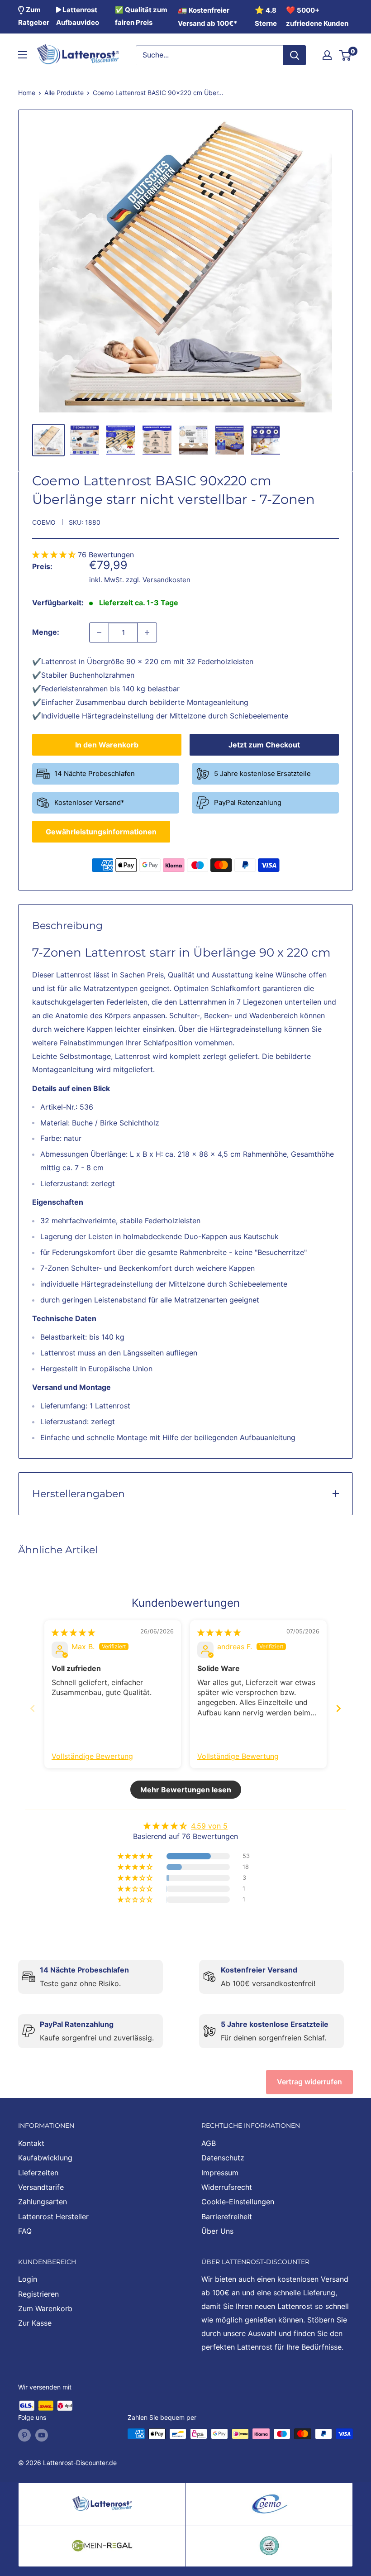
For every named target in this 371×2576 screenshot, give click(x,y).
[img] (73, 1633)
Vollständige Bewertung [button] (92, 1756)
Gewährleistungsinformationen (101, 832)
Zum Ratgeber (34, 16)
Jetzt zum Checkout (264, 745)
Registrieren (38, 2294)
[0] (345, 55)
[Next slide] (338, 1708)
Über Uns (217, 2231)
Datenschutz (223, 2158)
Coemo (44, 522)
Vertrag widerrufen (309, 2082)
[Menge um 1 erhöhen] (147, 632)
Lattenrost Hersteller (53, 2217)
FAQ (25, 2231)
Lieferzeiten (38, 2173)
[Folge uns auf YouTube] (42, 2435)
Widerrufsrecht (227, 2187)
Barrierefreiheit (227, 2217)
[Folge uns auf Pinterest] (24, 2435)
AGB (209, 2143)
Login (28, 2279)
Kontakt (31, 2143)
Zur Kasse (35, 2323)
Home (27, 93)
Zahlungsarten (43, 2202)
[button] (55, 555)
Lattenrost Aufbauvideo (78, 16)
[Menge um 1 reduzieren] (99, 632)
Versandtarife (41, 2187)
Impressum (220, 2173)
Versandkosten (166, 580)
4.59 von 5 (209, 1826)
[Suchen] (295, 55)
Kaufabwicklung (45, 2158)
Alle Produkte (64, 93)
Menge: (46, 632)
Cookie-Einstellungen (238, 2202)
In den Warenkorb (107, 745)
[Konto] (327, 55)
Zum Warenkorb (45, 2308)
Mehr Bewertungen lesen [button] (186, 1790)
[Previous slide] (33, 1708)
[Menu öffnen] (23, 55)
